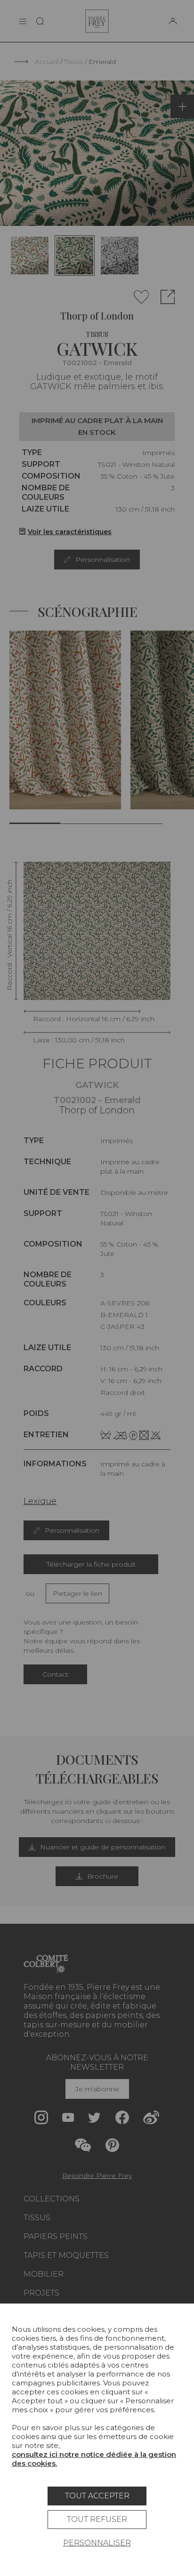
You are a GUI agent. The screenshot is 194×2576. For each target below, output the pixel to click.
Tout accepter (97, 2496)
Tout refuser (97, 2519)
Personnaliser (97, 2543)
